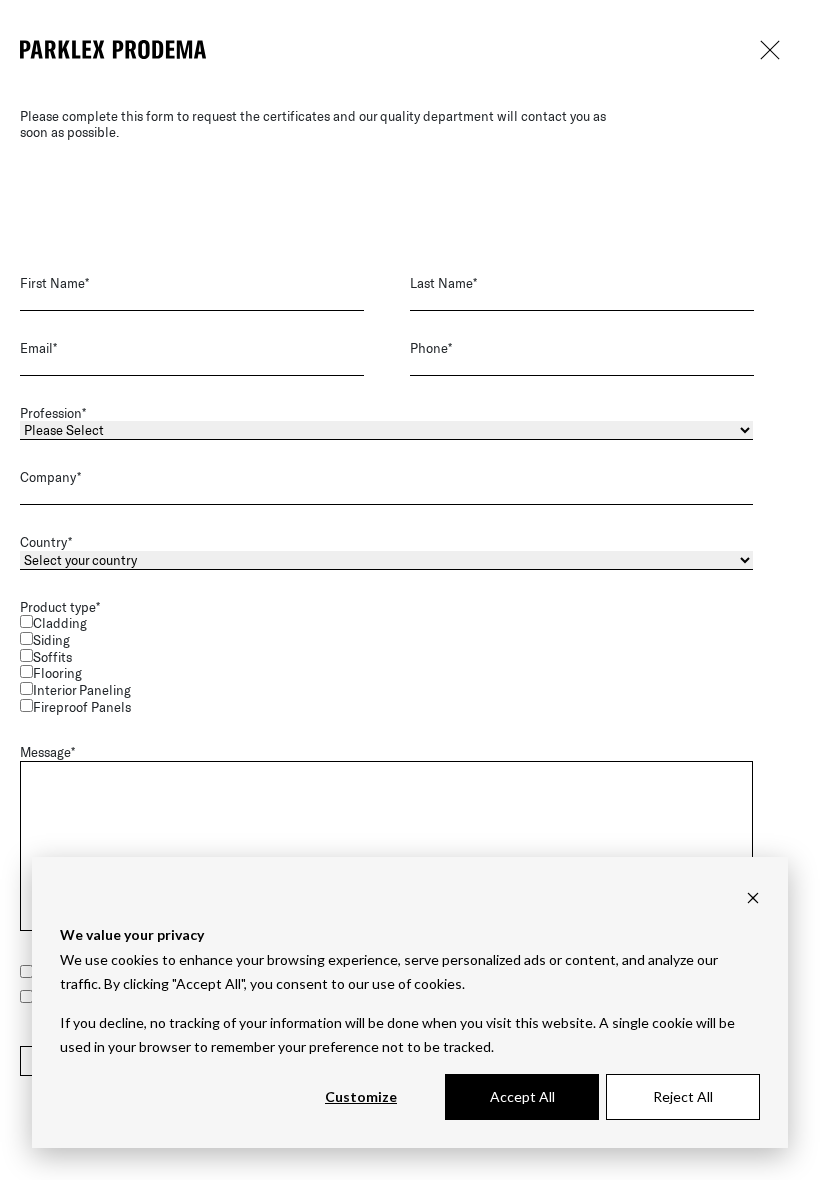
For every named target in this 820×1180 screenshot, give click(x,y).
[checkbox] (406, 665)
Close (770, 50)
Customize (361, 1096)
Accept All (522, 1096)
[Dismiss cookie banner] (753, 897)
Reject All (683, 1096)
